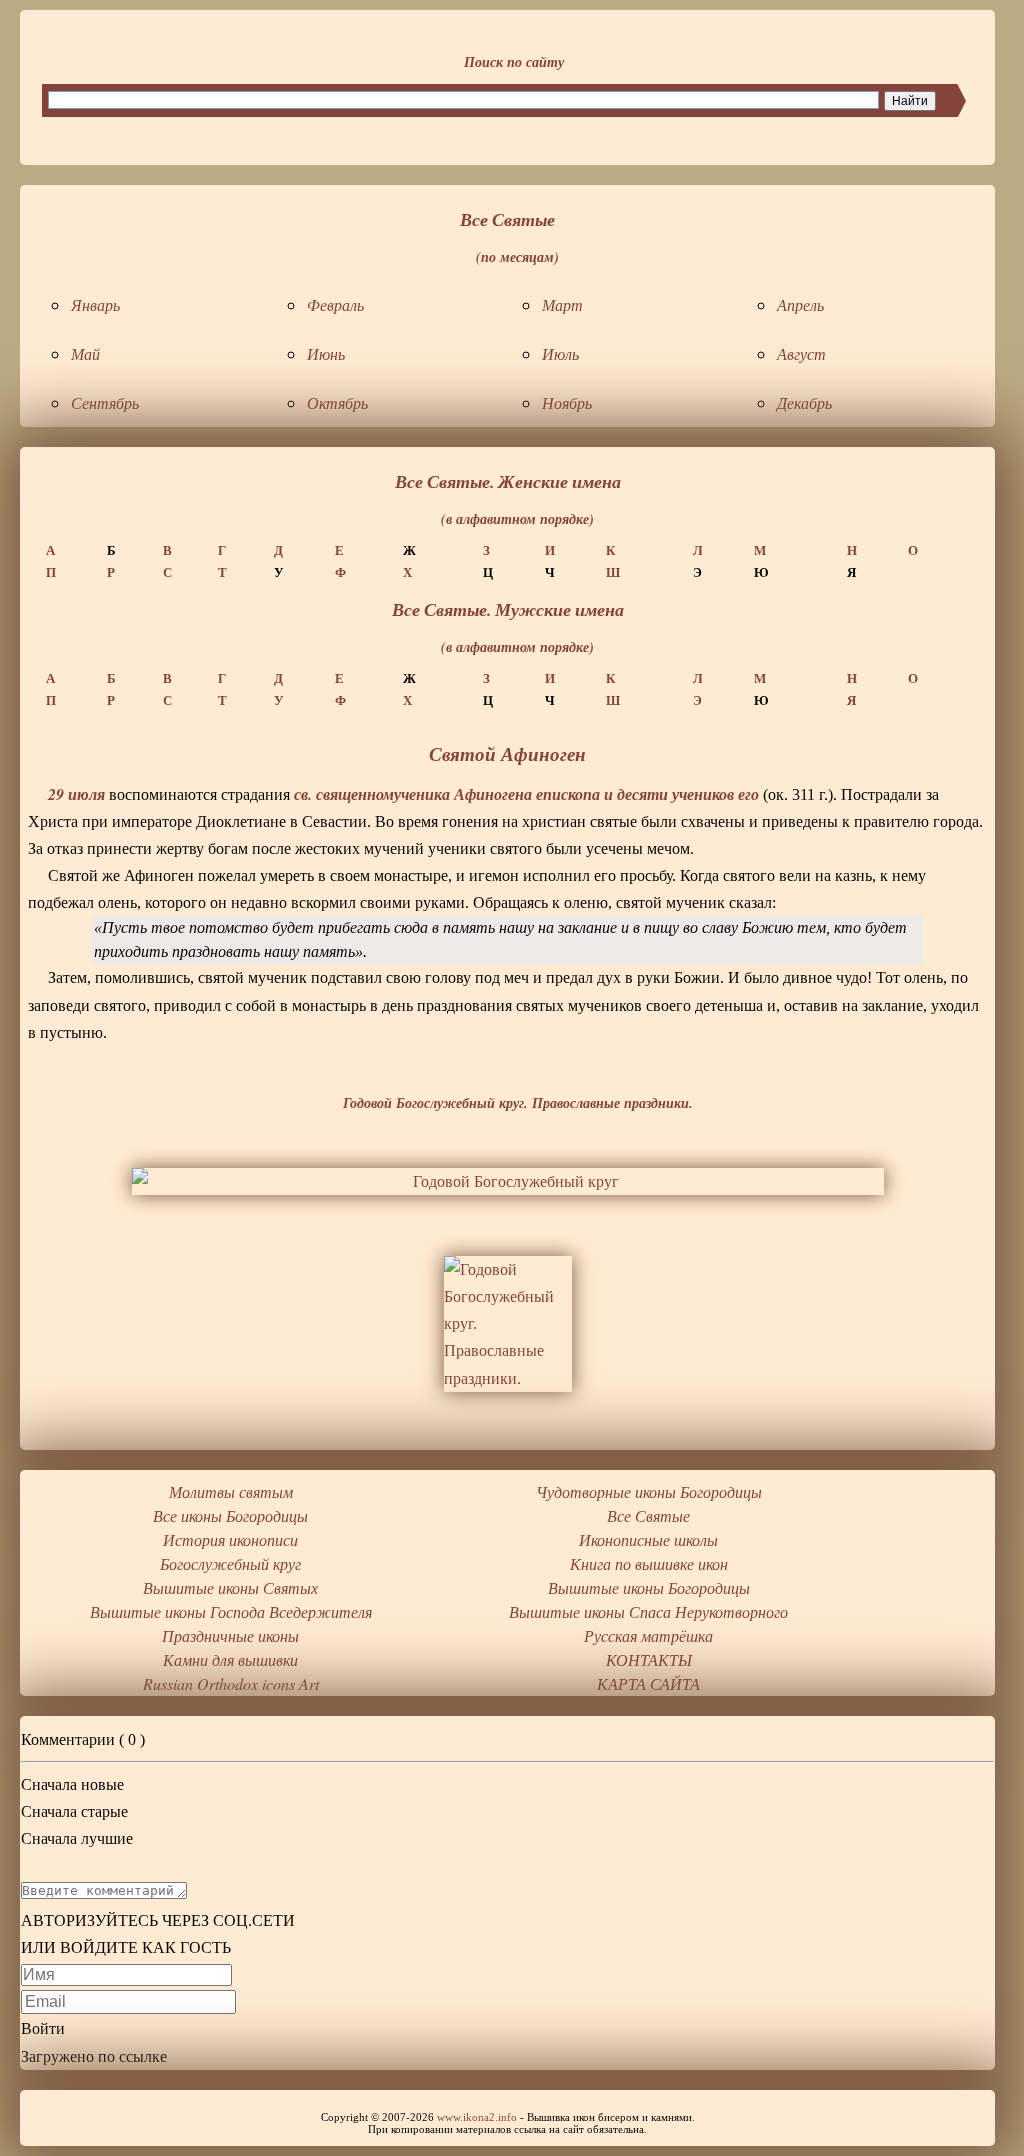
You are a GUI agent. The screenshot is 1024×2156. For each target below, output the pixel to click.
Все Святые (648, 1515)
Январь (95, 304)
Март (562, 304)
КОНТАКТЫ (649, 1659)
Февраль (335, 304)
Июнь (326, 353)
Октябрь (337, 402)
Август (801, 353)
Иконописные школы (648, 1539)
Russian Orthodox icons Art (231, 1683)
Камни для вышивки (230, 1659)
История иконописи (230, 1539)
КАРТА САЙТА (648, 1683)
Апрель (800, 304)
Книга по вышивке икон (649, 1563)
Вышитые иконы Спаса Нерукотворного (648, 1611)
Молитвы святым (231, 1491)
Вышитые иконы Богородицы (649, 1587)
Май (85, 353)
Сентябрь (105, 402)
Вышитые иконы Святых (230, 1587)
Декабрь (804, 402)
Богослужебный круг (230, 1563)
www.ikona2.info (477, 2117)
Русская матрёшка (648, 1635)
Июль (560, 353)
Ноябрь (567, 402)
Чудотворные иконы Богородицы (649, 1491)
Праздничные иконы (230, 1635)
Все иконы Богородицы (230, 1515)
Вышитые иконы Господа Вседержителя (231, 1611)
